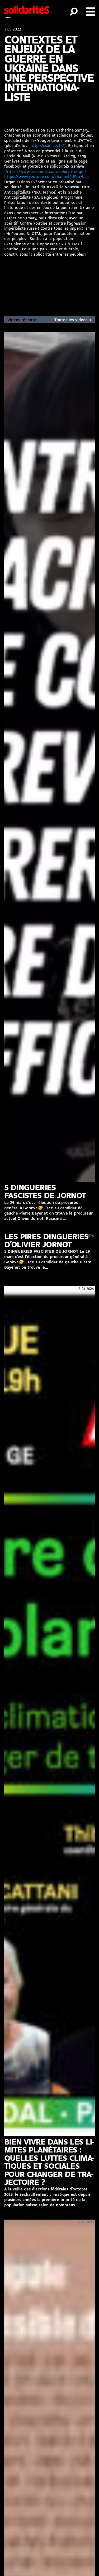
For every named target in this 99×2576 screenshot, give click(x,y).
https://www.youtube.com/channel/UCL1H (44, 177)
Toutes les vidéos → (73, 320)
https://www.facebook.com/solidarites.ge (44, 172)
